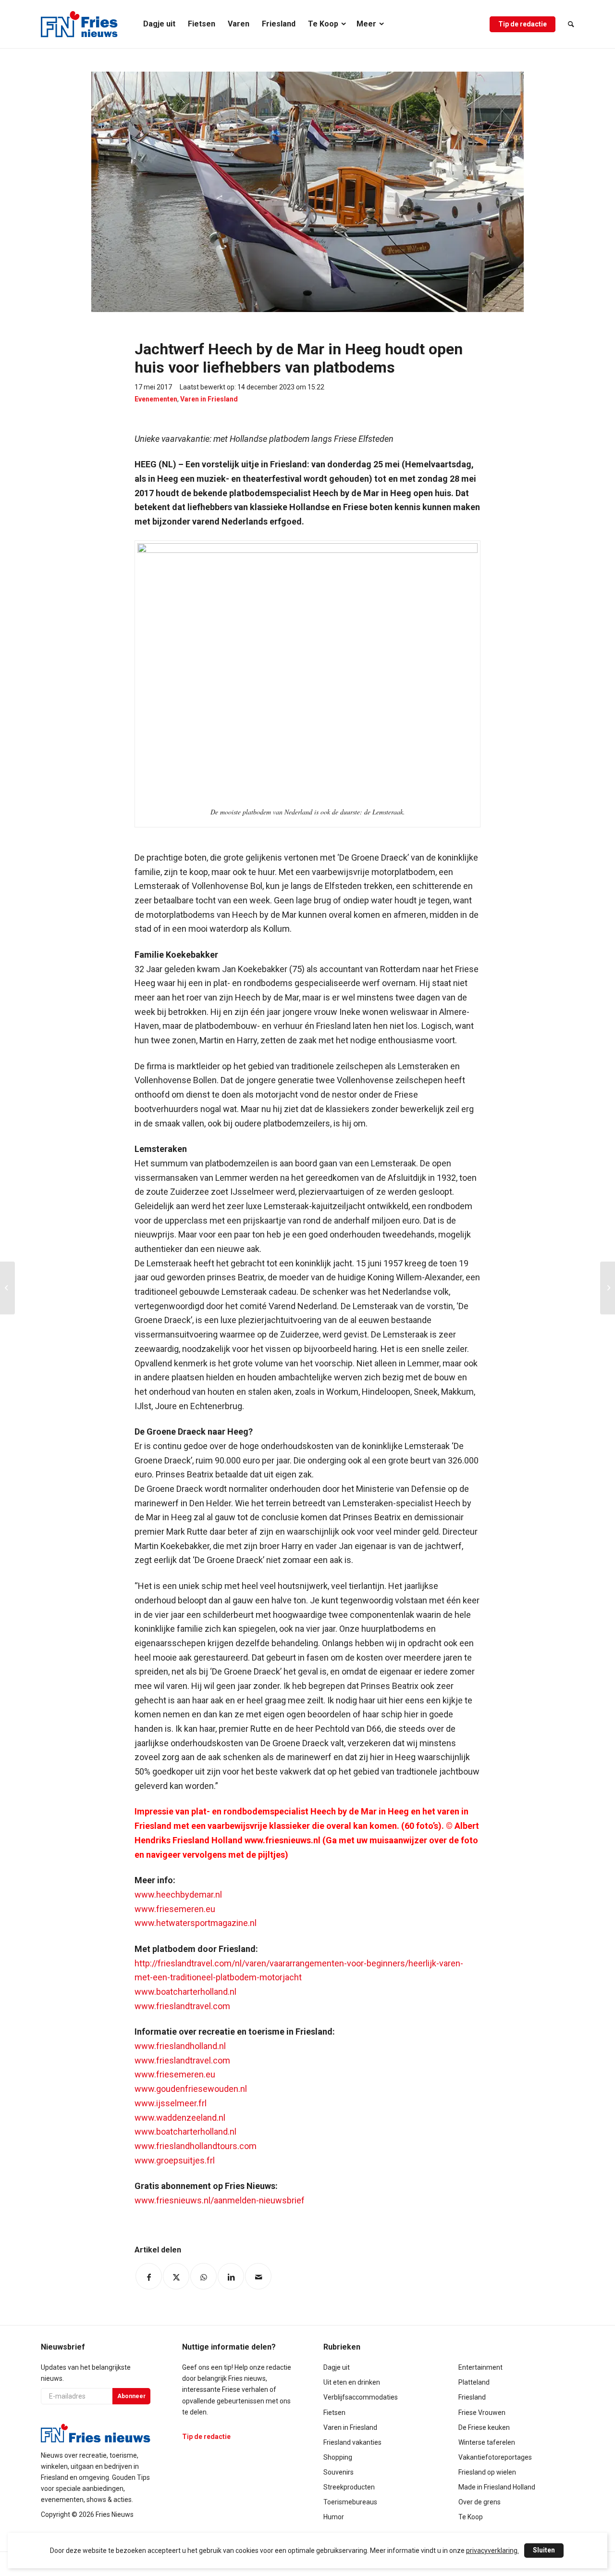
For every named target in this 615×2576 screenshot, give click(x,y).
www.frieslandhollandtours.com (196, 2146)
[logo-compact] (79, 24)
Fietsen (334, 2413)
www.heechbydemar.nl (178, 1894)
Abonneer (131, 2396)
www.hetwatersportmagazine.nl (196, 1923)
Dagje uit (337, 2367)
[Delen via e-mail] (258, 2276)
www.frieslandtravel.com (182, 2006)
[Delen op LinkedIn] (231, 2276)
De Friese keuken (484, 2427)
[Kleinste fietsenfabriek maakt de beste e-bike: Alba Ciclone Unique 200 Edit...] (7, 1288)
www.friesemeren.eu (175, 1909)
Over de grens (480, 2502)
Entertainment (480, 2367)
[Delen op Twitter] (176, 2276)
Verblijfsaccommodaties (361, 2397)
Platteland (474, 2382)
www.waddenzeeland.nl (180, 2118)
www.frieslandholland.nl (180, 2046)
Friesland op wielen (487, 2472)
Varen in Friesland (209, 399)
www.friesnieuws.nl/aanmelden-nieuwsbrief (220, 2200)
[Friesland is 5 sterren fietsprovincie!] (608, 1288)
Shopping (338, 2457)
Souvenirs (338, 2472)
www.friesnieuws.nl (283, 1840)
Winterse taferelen (487, 2442)
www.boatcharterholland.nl (185, 1992)
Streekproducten (349, 2487)
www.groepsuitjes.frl (175, 2160)
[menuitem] (159, 24)
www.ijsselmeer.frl (171, 2103)
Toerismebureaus (350, 2502)
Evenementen (156, 399)
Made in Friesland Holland (497, 2487)
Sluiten (544, 2550)
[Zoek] (568, 24)
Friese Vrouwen (482, 2413)
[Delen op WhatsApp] (203, 2276)
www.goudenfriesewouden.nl (191, 2089)
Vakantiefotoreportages (495, 2457)
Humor (334, 2517)
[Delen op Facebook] (149, 2276)
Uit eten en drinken (352, 2382)
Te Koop (471, 2517)
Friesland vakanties (352, 2442)
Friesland (472, 2397)
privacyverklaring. (492, 2551)
